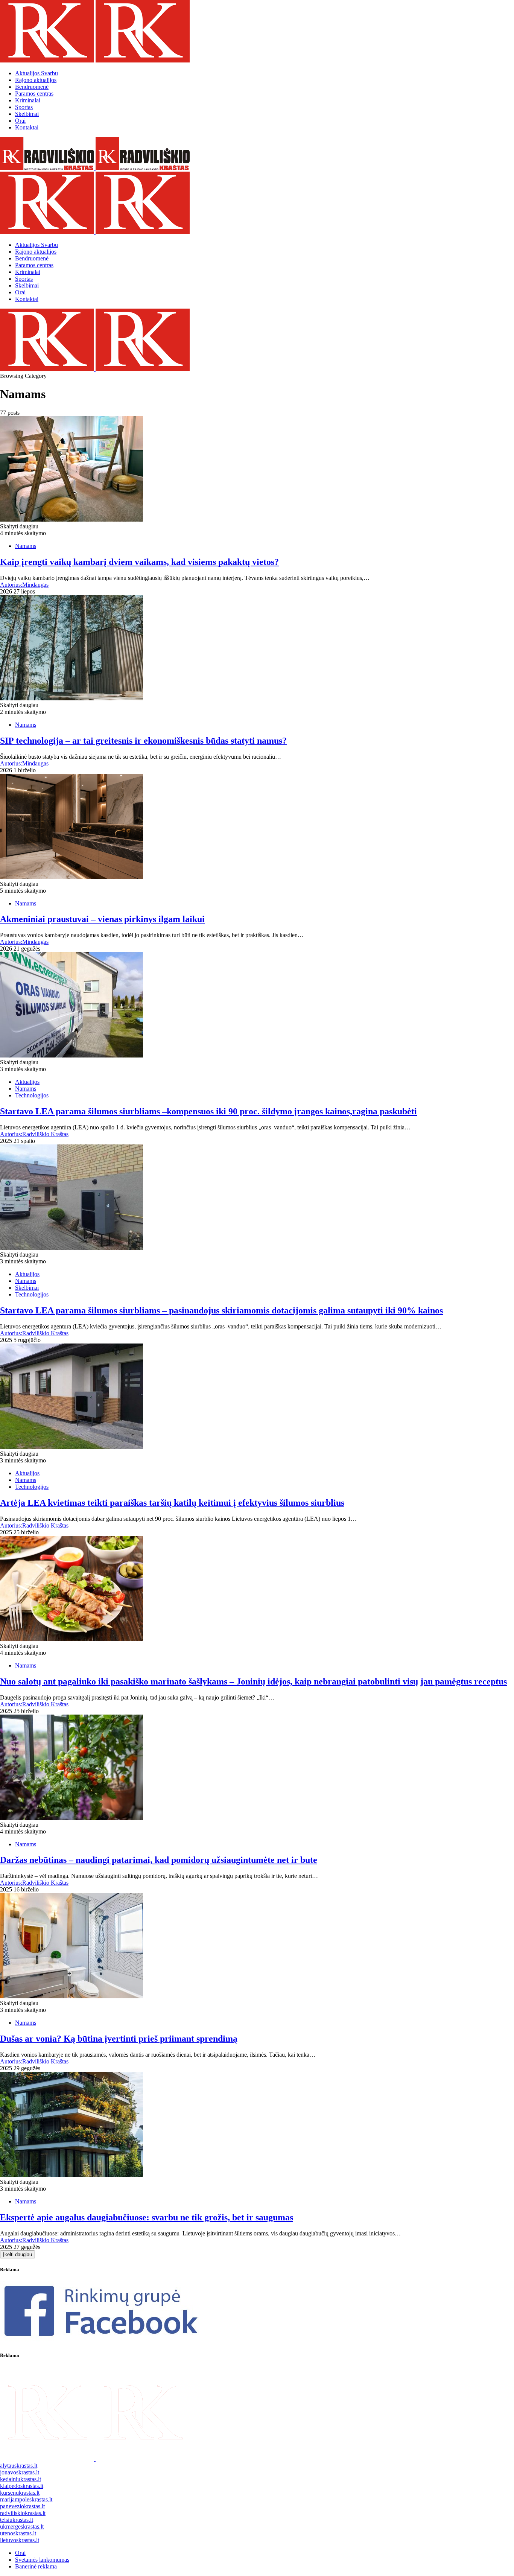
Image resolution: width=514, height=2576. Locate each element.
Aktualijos (36, 73)
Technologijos (32, 1095)
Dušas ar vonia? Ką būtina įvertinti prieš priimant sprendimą (119, 2039)
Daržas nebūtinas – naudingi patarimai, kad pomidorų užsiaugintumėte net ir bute (159, 1860)
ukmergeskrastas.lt (22, 2527)
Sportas (24, 107)
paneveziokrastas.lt (22, 2506)
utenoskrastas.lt (18, 2533)
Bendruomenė (32, 87)
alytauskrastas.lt (19, 2466)
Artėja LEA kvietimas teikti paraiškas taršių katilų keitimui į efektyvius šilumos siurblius (172, 1503)
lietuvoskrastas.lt (20, 2540)
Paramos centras (34, 94)
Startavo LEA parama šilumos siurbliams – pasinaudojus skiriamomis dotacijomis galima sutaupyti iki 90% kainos (221, 1310)
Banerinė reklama (36, 2566)
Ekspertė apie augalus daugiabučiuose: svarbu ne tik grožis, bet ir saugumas (147, 2217)
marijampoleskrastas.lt (26, 2499)
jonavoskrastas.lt (20, 2472)
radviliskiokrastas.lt (23, 2513)
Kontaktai (27, 127)
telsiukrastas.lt (17, 2520)
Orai (20, 121)
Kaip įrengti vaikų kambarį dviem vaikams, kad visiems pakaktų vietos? (139, 562)
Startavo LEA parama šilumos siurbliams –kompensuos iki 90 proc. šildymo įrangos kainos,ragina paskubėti (208, 1111)
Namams (26, 546)
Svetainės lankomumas (42, 2560)
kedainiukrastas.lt (21, 2479)
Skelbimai (27, 114)
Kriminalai (28, 100)
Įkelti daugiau (17, 2254)
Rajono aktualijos (36, 80)
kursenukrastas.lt (20, 2493)
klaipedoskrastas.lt (22, 2486)
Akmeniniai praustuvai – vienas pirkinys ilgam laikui (102, 919)
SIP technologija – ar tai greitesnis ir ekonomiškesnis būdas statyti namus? (143, 741)
